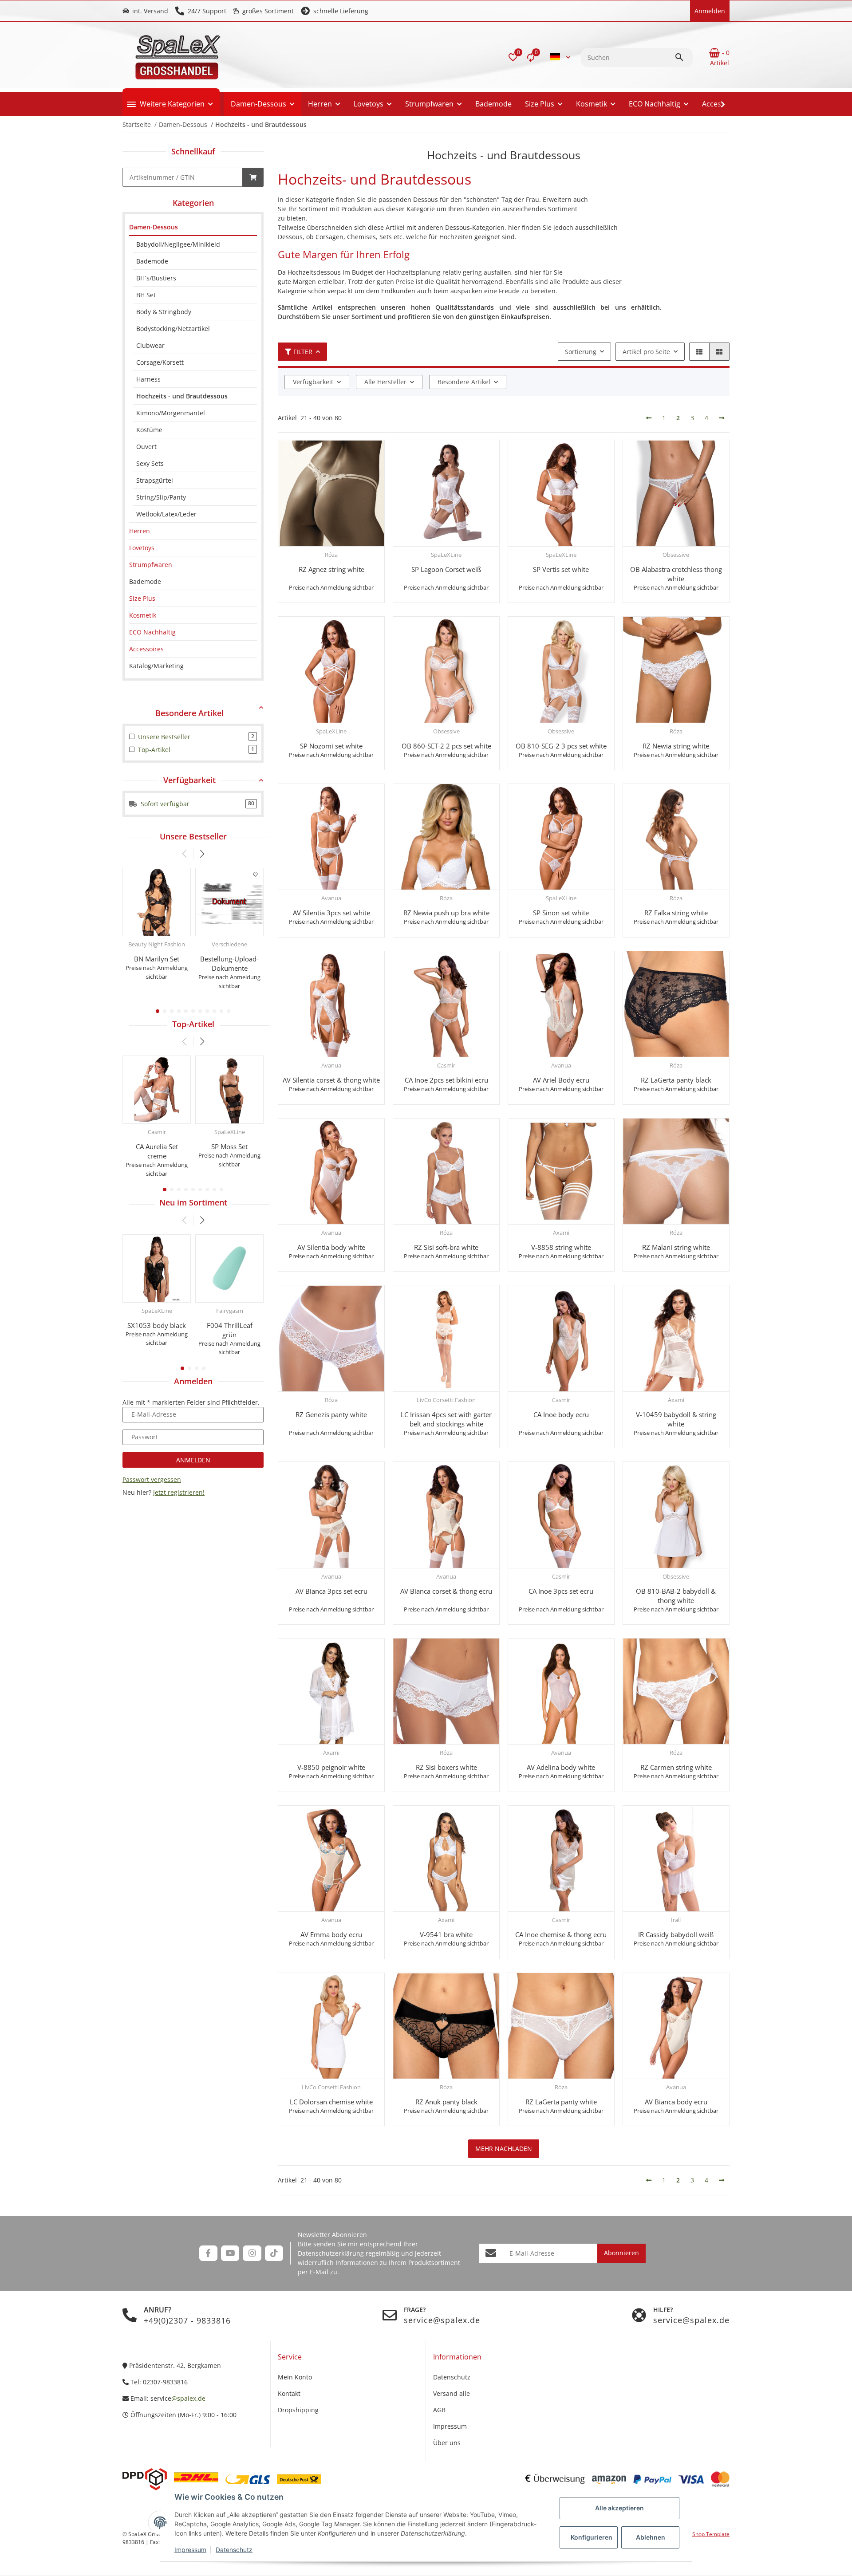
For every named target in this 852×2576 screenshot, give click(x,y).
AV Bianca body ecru (676, 2102)
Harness (148, 379)
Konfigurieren (592, 2537)
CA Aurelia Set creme (157, 1151)
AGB (439, 2410)
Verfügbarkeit (313, 382)
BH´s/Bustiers (156, 278)
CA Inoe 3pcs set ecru (561, 1591)
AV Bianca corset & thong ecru (446, 1591)
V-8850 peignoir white (331, 1767)
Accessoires (146, 649)
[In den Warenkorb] (253, 177)
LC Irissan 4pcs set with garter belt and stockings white (446, 1419)
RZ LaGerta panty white (561, 2102)
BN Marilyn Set (157, 959)
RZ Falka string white (676, 913)
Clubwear (150, 345)
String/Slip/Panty (161, 497)
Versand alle (452, 2393)
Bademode (152, 261)
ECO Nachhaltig (152, 632)
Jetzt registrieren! (179, 1492)
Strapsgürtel (155, 480)
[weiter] (722, 418)
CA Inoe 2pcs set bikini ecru (446, 1080)
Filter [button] (303, 352)
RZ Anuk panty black (446, 2102)
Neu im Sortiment (193, 1202)
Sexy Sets (150, 463)
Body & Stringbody (164, 312)
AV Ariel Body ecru (561, 1080)
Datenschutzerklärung (331, 2253)
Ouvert (146, 447)
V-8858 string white (561, 1247)
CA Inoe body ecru (561, 1414)
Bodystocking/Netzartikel (173, 329)
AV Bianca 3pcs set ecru (331, 1591)
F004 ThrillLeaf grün (230, 1330)
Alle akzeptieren (619, 2508)
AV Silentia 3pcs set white (331, 913)
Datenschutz (234, 2550)
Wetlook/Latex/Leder (166, 514)
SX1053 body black (157, 1325)
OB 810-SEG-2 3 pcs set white (561, 746)
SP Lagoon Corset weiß (446, 569)
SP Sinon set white (561, 913)
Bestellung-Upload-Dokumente (229, 963)
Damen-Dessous (154, 227)
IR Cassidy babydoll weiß (676, 1934)
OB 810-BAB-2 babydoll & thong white (676, 1596)
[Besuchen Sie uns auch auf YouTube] (230, 2253)
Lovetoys (142, 548)
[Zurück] (649, 418)
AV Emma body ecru (331, 1934)
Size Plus (142, 598)
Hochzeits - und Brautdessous (182, 396)
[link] (193, 227)
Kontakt (289, 2393)
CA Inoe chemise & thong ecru (561, 1934)
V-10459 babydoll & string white (676, 1419)
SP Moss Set (229, 1146)
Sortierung (581, 352)
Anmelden (193, 1460)
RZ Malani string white (676, 1247)
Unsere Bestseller (193, 836)
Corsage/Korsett (160, 362)
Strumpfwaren (151, 565)
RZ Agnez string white (331, 569)
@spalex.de (188, 2398)
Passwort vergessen (152, 1479)
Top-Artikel (193, 1024)
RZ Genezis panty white (331, 1414)
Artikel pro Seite (646, 352)
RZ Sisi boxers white (446, 1767)
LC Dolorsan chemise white (331, 2102)
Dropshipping (298, 2410)
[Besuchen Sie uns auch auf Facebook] (208, 2253)
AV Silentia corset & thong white (331, 1080)
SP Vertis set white (561, 569)
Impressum (190, 2550)
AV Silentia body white (331, 1247)
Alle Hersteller (385, 382)
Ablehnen (651, 2537)
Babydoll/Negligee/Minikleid (178, 244)
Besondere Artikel (464, 382)
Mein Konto (295, 2377)
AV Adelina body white (561, 1767)
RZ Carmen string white (676, 1767)
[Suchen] (683, 57)
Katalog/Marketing (156, 666)
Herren (140, 531)
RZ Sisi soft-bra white (446, 1247)
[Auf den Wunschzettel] (256, 874)
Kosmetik (143, 615)
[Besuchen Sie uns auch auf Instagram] (252, 2253)
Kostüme (149, 430)
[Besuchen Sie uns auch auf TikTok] (274, 2253)
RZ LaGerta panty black (676, 1080)
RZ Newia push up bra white (446, 913)
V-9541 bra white (446, 1934)
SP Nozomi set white (331, 746)
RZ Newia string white (676, 746)
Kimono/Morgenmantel (171, 413)
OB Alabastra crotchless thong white (676, 574)
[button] (513, 57)
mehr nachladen (504, 2149)
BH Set (146, 295)
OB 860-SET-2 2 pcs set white (446, 746)
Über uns (447, 2443)
